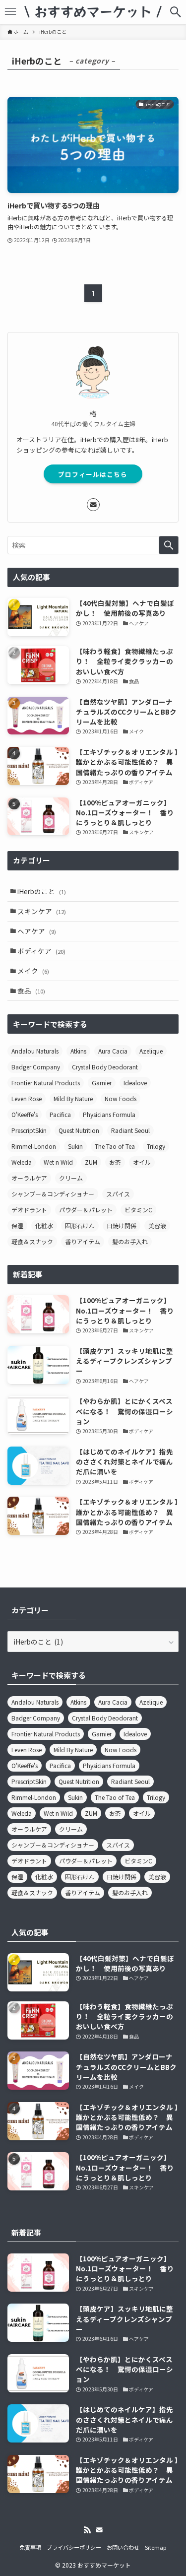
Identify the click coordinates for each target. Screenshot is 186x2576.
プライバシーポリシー (74, 2547)
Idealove (135, 1083)
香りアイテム (83, 1241)
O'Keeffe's (25, 1114)
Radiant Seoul (130, 1130)
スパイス (118, 1194)
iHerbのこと (42, 891)
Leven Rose (27, 1098)
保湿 (17, 1225)
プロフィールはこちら (93, 474)
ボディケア (41, 951)
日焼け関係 (122, 1225)
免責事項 (30, 2547)
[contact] (93, 505)
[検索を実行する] (169, 545)
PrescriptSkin (29, 1130)
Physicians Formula (109, 1114)
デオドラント (29, 1210)
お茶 (115, 1162)
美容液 (157, 1225)
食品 (31, 991)
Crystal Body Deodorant (105, 1067)
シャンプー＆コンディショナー (53, 1194)
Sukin (75, 1146)
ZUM (91, 1162)
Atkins (78, 1051)
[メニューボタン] (10, 12)
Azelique (151, 1051)
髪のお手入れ (130, 1241)
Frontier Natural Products (46, 1083)
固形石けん (80, 1225)
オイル (142, 1162)
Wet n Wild (58, 1162)
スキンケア (42, 911)
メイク (33, 971)
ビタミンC (138, 1210)
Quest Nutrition (79, 1130)
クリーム (71, 1178)
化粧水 (44, 1225)
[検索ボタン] (176, 12)
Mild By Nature (73, 1098)
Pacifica (60, 1114)
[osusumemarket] (93, 12)
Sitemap (156, 2547)
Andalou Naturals (35, 1051)
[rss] (87, 2530)
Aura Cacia (113, 1051)
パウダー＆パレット (86, 1210)
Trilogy (156, 1146)
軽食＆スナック (32, 1241)
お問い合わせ (123, 2547)
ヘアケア (37, 931)
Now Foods (121, 1098)
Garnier (102, 1083)
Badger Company (36, 1067)
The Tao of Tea (115, 1146)
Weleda (22, 1162)
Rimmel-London (34, 1146)
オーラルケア (29, 1178)
